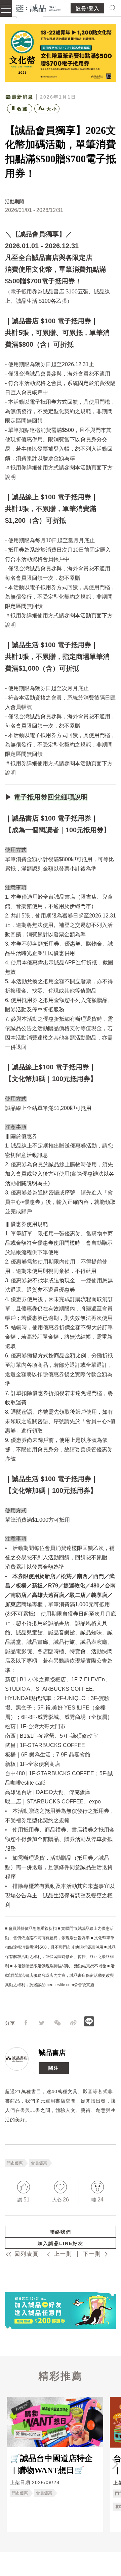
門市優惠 (15, 2163)
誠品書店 (52, 2053)
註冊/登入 (88, 9)
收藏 (23, 109)
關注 (54, 2068)
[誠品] (39, 8)
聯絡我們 (61, 2232)
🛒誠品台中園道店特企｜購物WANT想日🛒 (51, 2464)
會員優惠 (39, 2163)
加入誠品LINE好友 (61, 2243)
